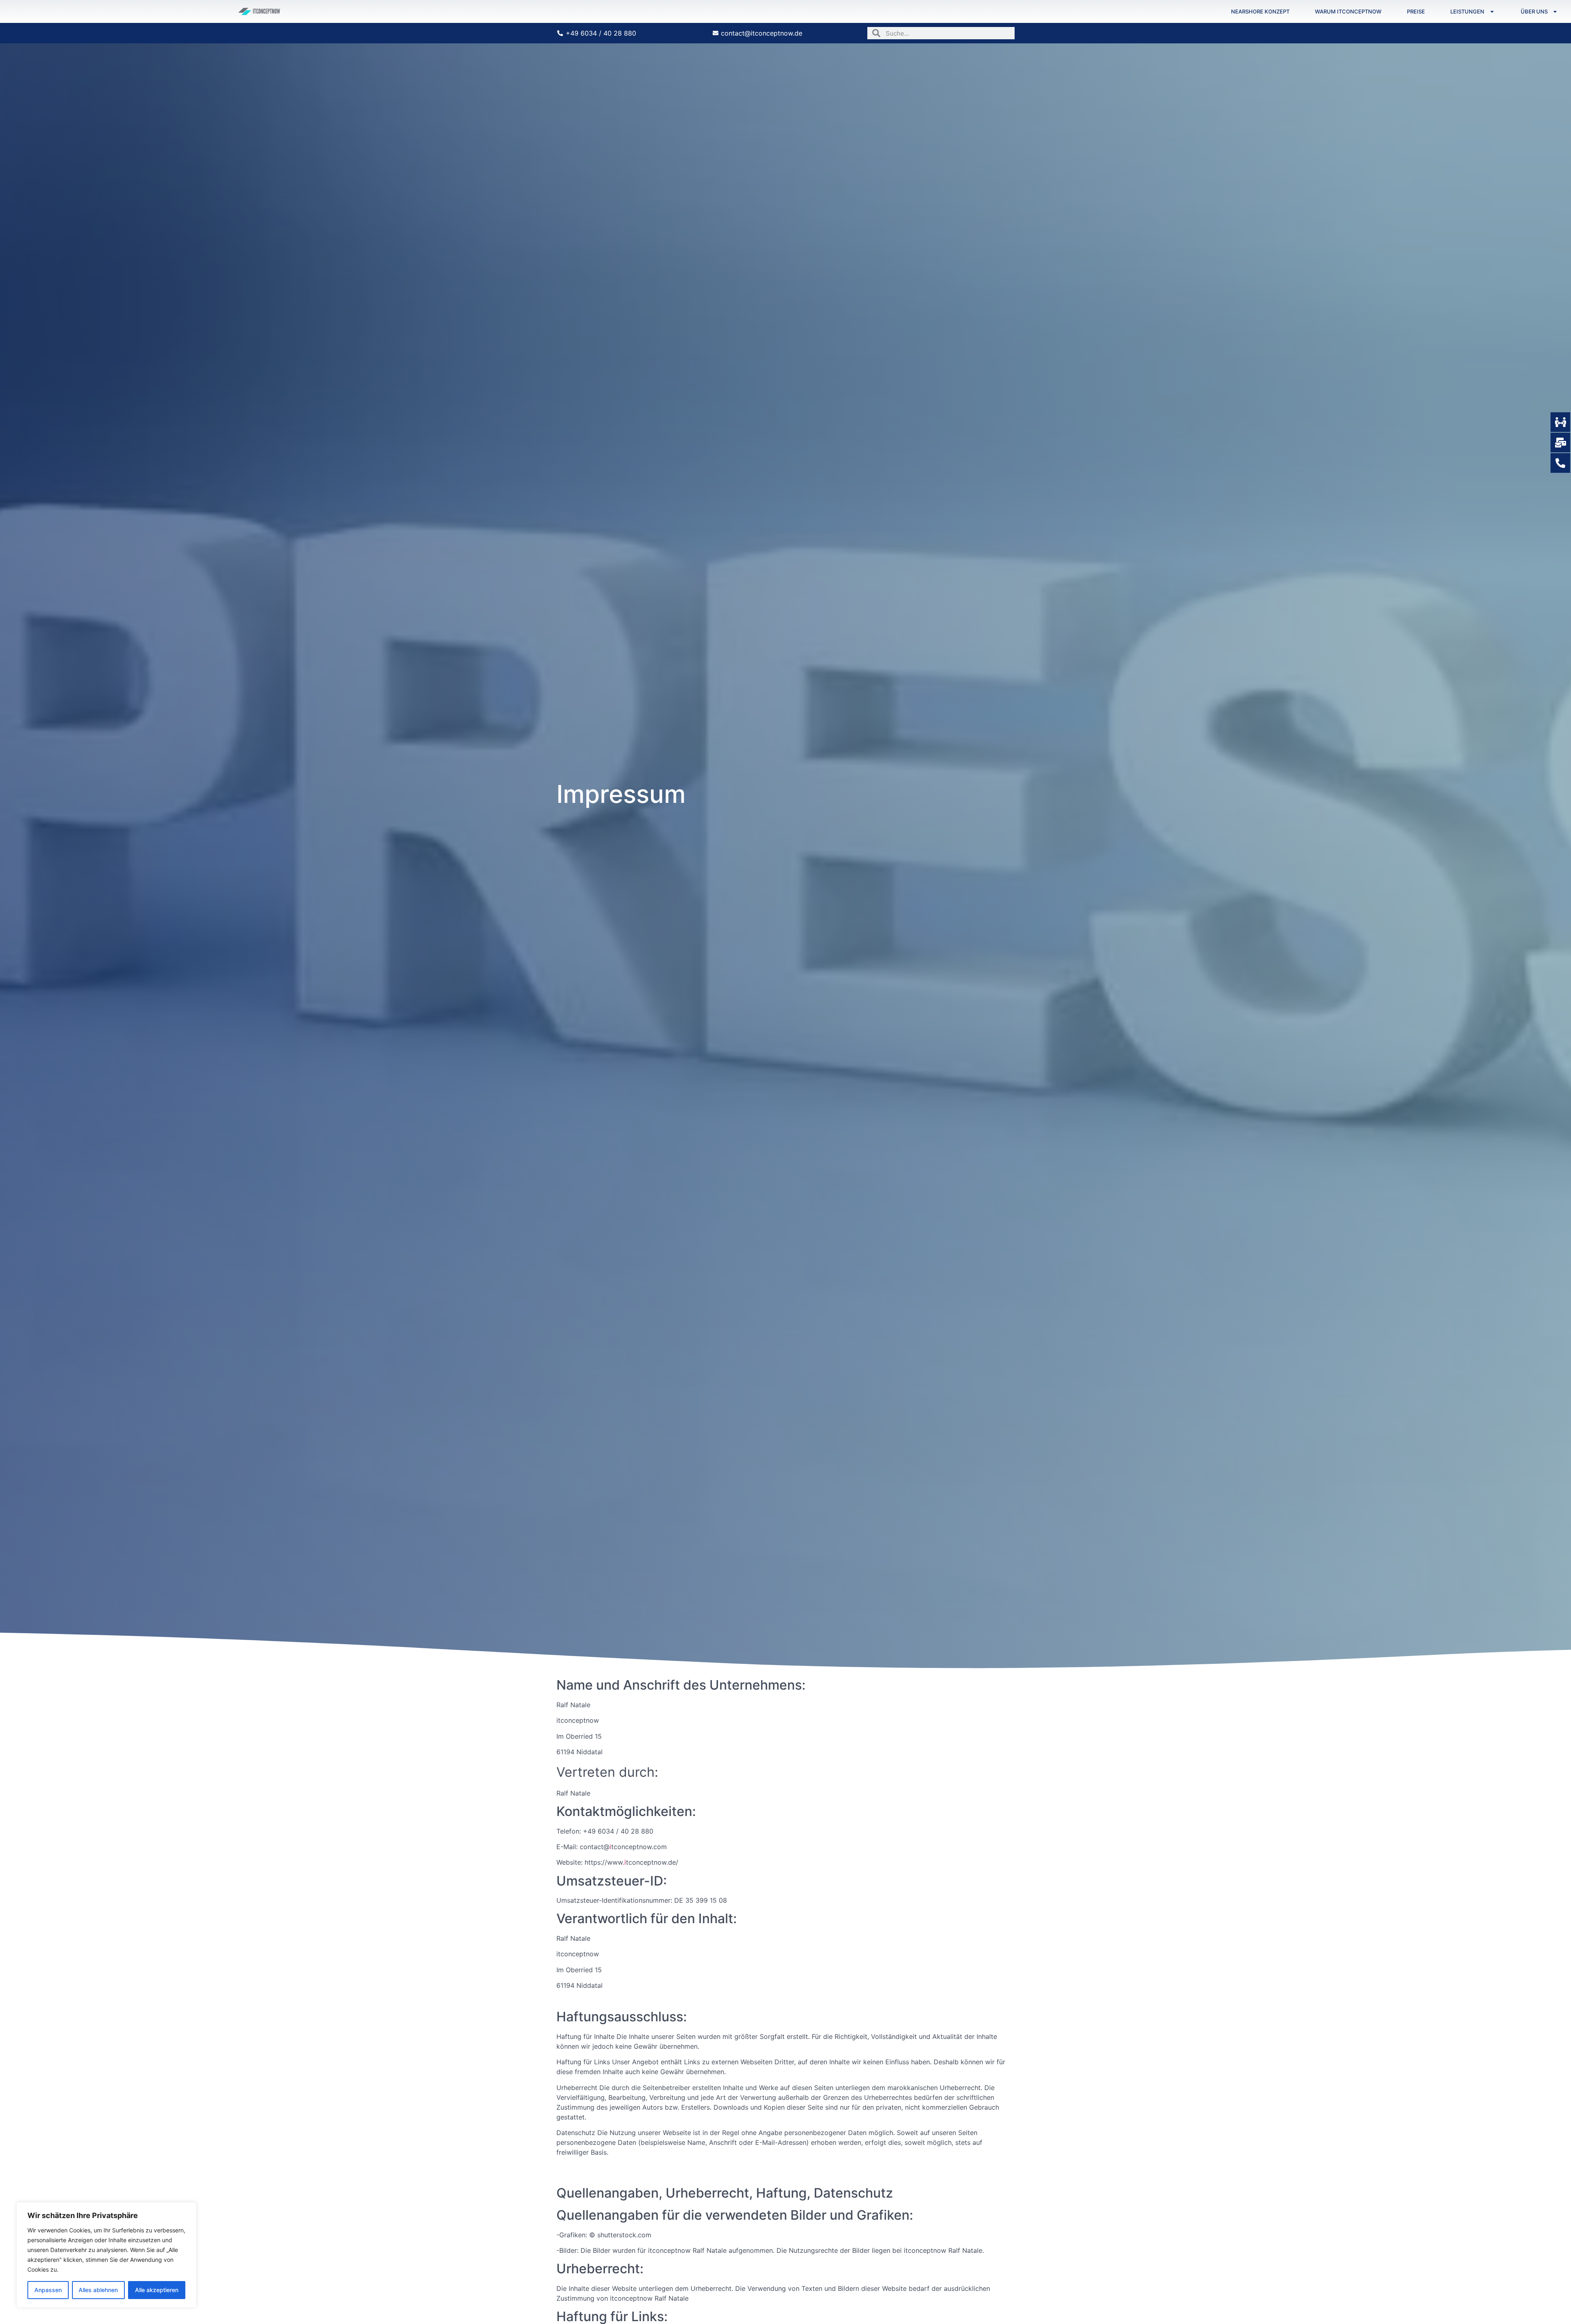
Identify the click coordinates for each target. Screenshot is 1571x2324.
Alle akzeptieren (157, 2290)
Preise (1416, 11)
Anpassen (48, 2290)
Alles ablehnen (98, 2290)
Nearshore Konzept (1260, 11)
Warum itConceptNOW (1348, 11)
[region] (106, 2255)
